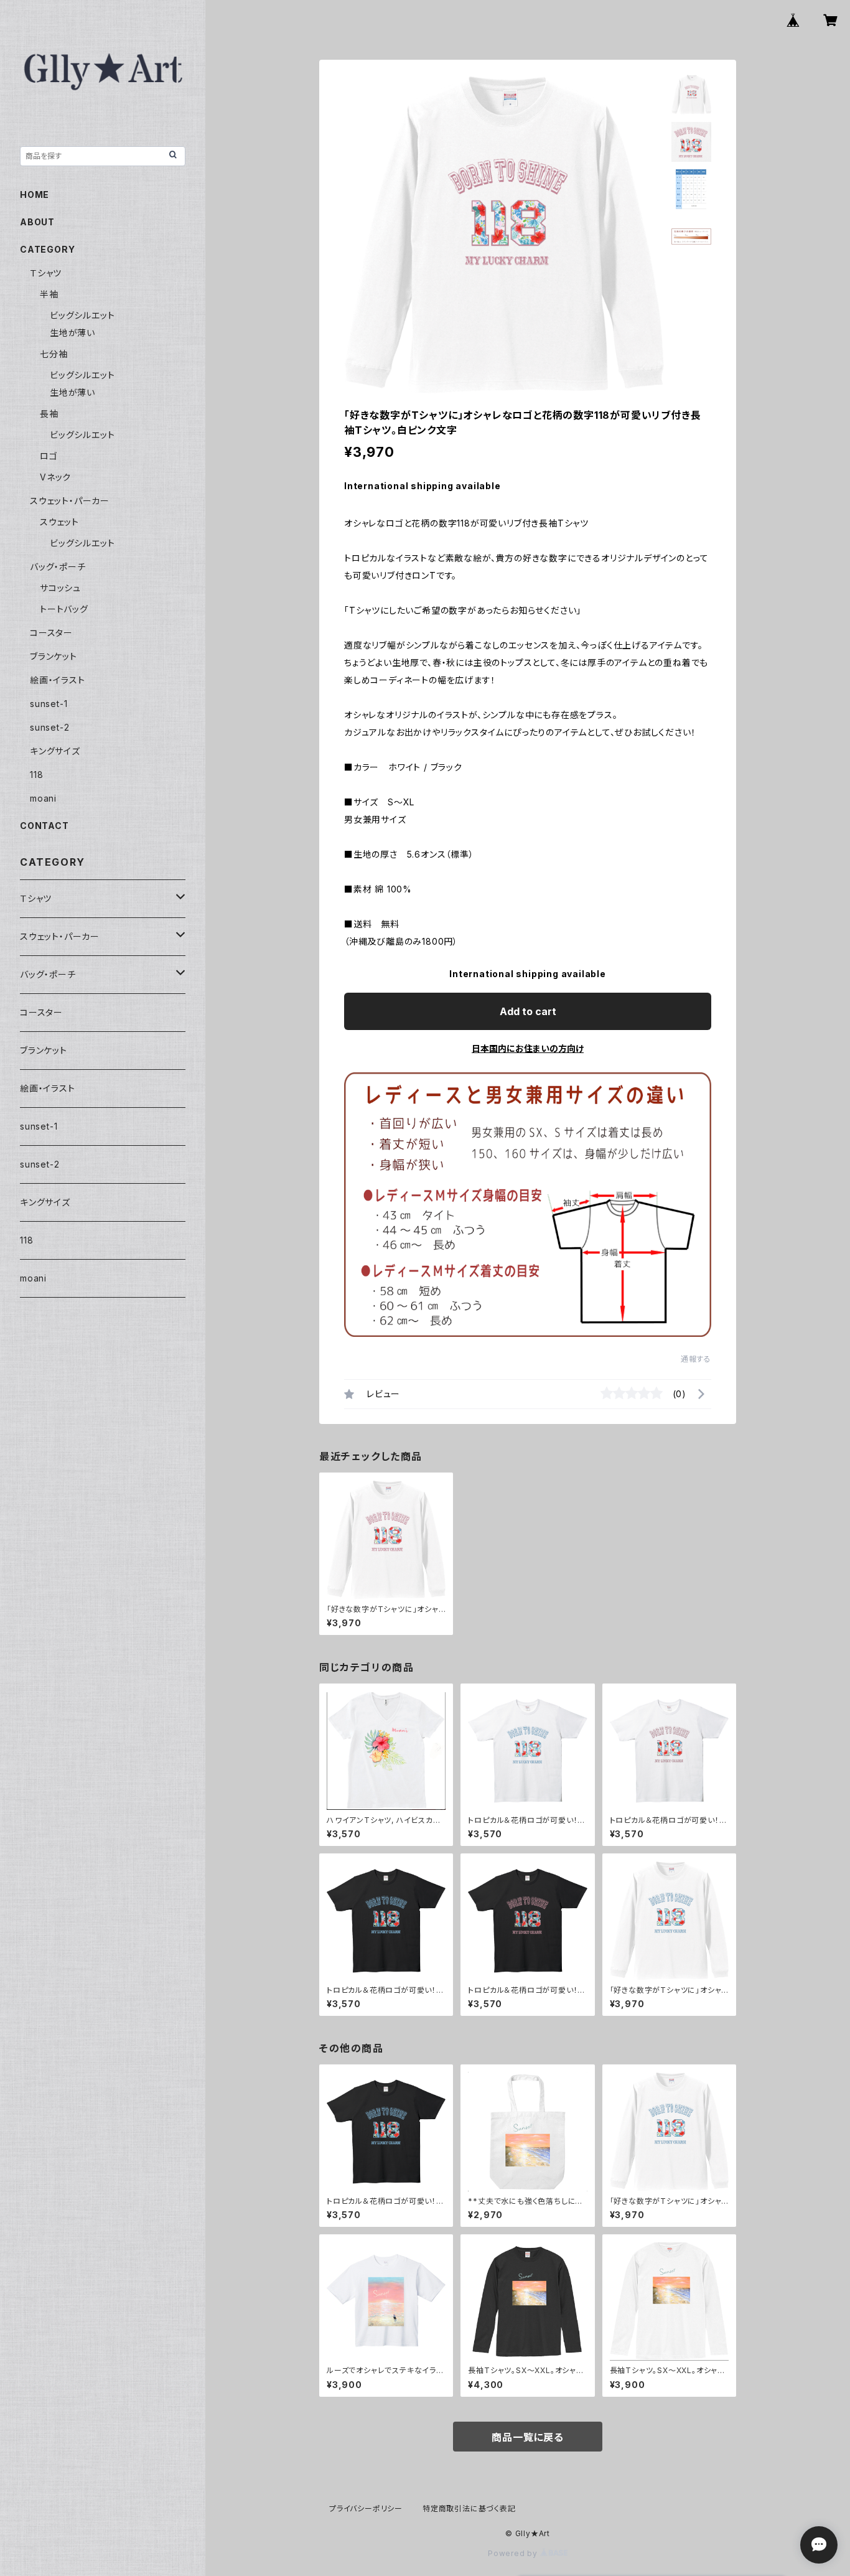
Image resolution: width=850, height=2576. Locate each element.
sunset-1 (49, 704)
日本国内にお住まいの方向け (528, 1048)
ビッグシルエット (82, 315)
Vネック (55, 477)
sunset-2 (49, 727)
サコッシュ (60, 588)
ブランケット (54, 656)
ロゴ (49, 456)
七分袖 (54, 354)
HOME (35, 194)
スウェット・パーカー (70, 501)
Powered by (514, 2553)
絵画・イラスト (58, 680)
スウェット (59, 522)
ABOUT (37, 222)
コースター (51, 633)
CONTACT (44, 826)
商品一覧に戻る (528, 2437)
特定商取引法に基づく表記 (469, 2508)
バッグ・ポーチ (58, 567)
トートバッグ (64, 609)
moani (43, 798)
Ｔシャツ (46, 273)
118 (36, 775)
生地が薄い (72, 333)
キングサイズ (55, 751)
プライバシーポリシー (366, 2508)
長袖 (49, 414)
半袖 (49, 294)
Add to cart (528, 1011)
